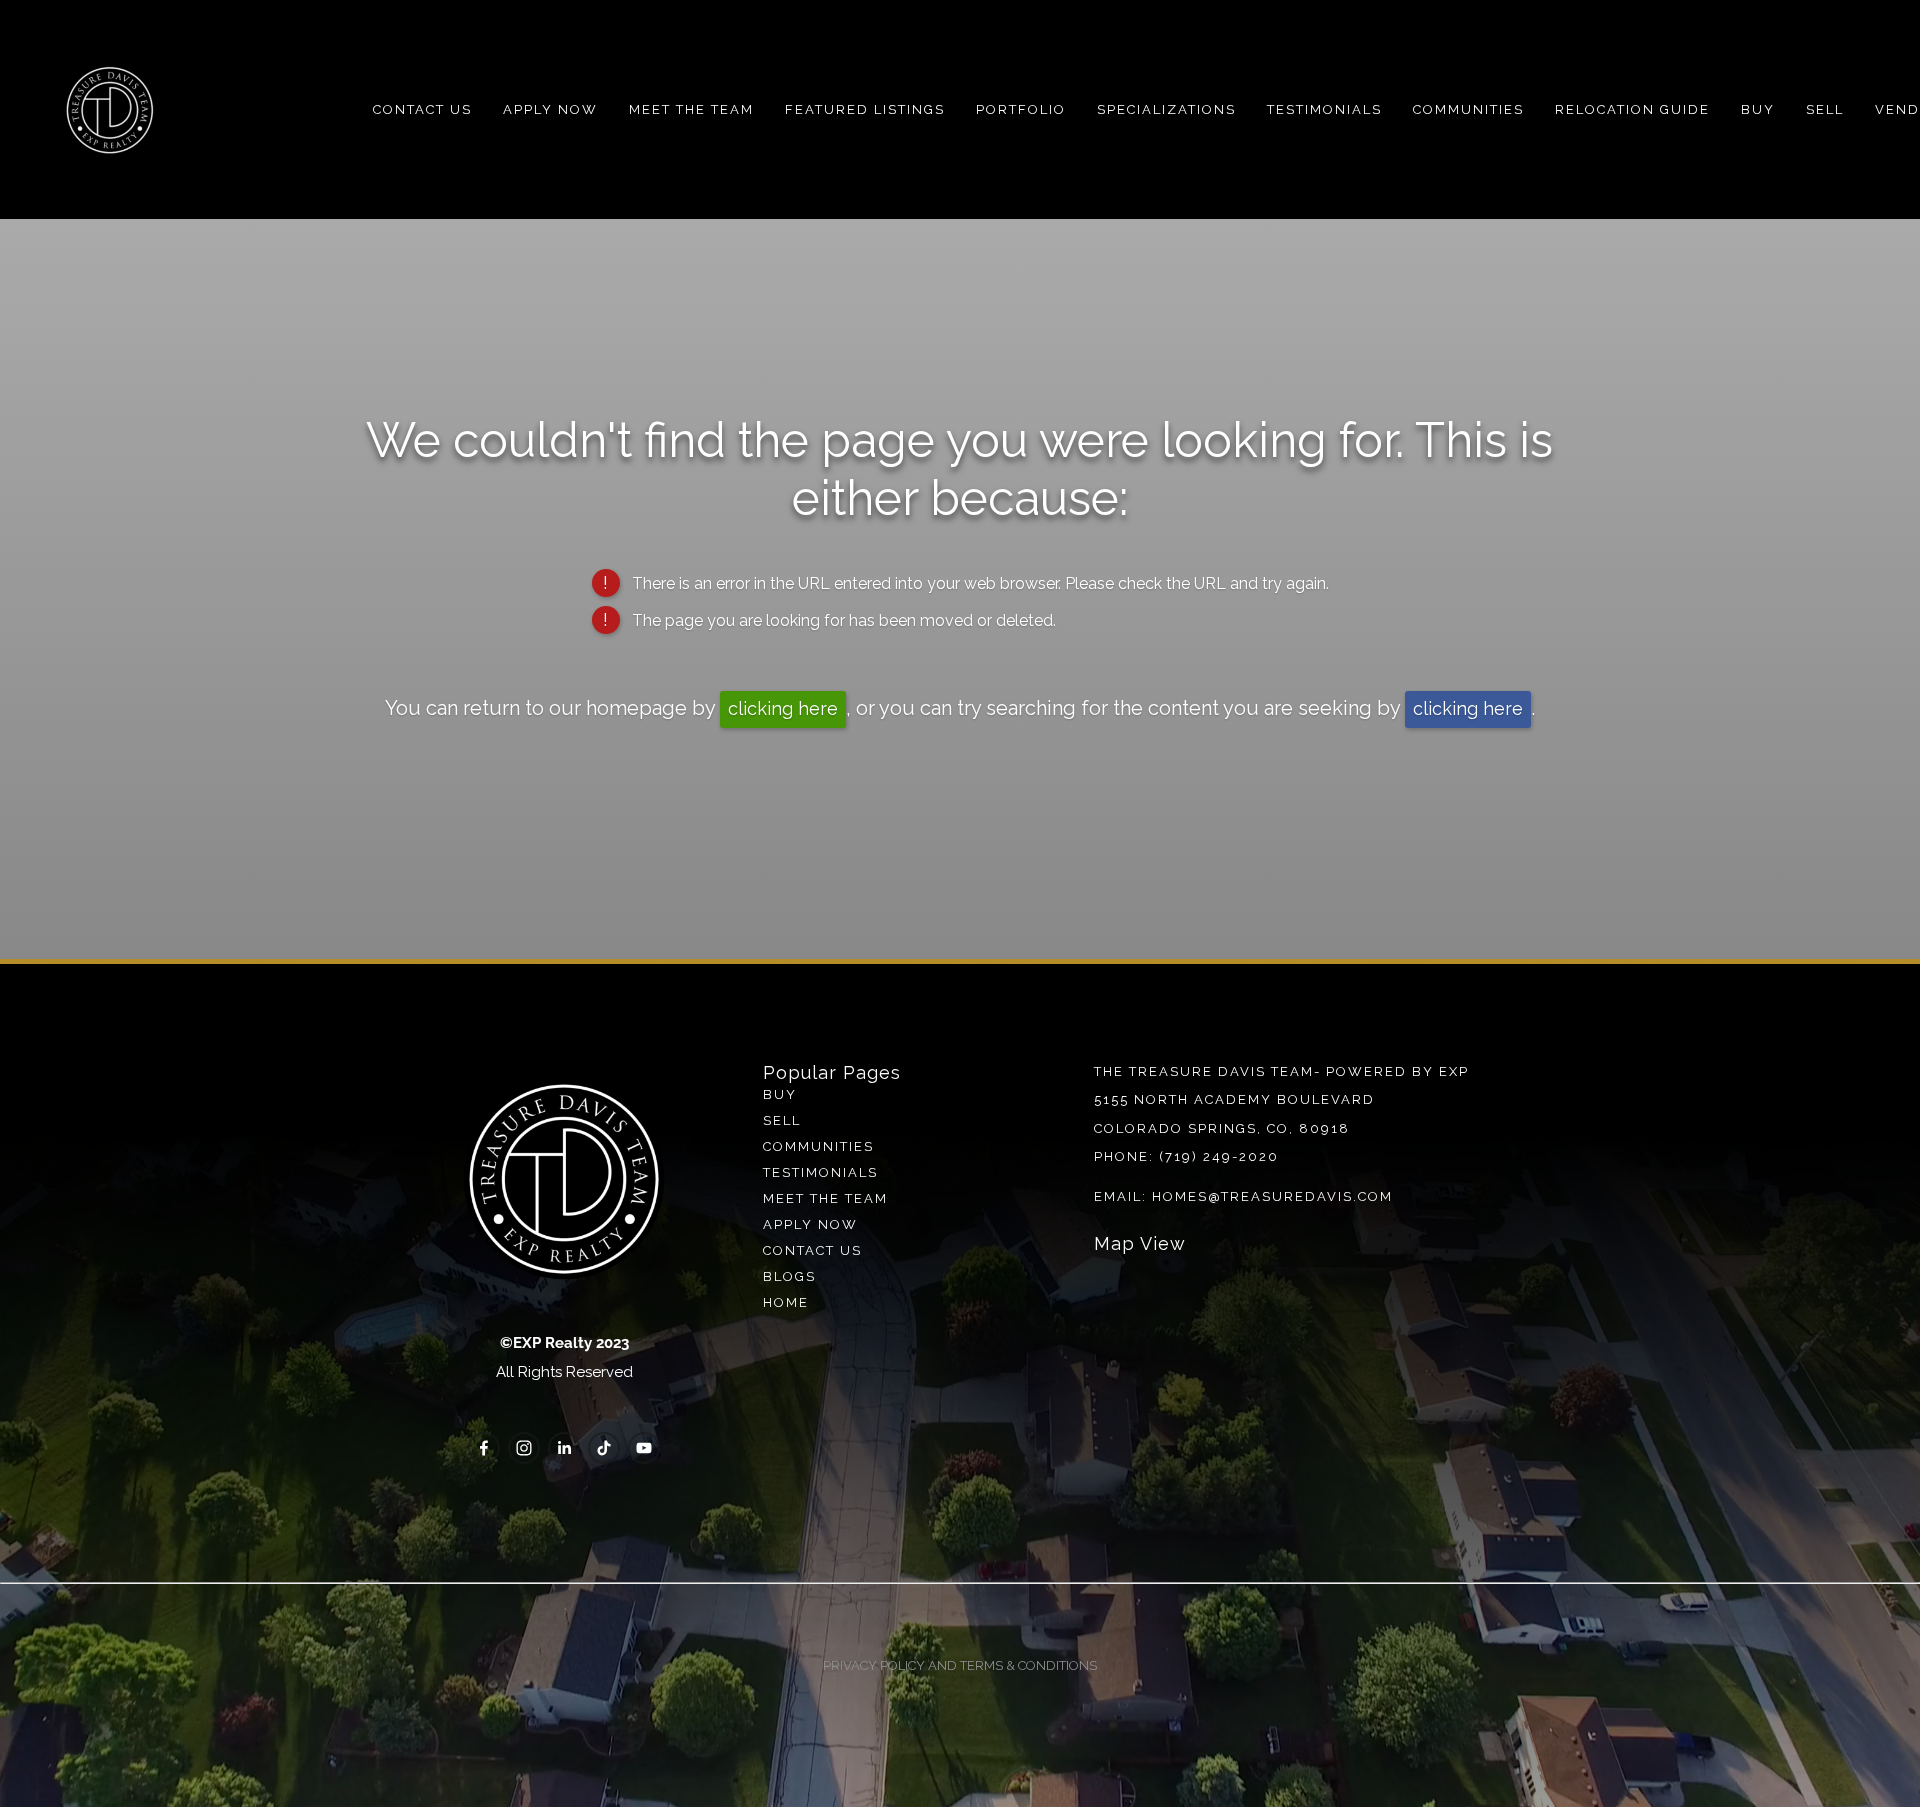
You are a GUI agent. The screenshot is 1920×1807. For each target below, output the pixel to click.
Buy (1758, 109)
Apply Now (550, 109)
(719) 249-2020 (1219, 1156)
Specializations (1166, 109)
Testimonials (1324, 109)
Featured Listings (865, 109)
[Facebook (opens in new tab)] (484, 1448)
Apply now (810, 1224)
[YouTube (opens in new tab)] (644, 1448)
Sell (782, 1120)
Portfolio (1021, 109)
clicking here (783, 708)
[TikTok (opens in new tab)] (604, 1448)
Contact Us (422, 109)
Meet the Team (691, 109)
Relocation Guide (1632, 109)
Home (786, 1302)
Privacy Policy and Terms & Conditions (960, 1665)
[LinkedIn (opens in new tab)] (564, 1448)
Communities (1468, 109)
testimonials (820, 1172)
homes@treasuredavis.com (1272, 1196)
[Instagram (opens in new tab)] (524, 1448)
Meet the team (825, 1198)
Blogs (789, 1276)
